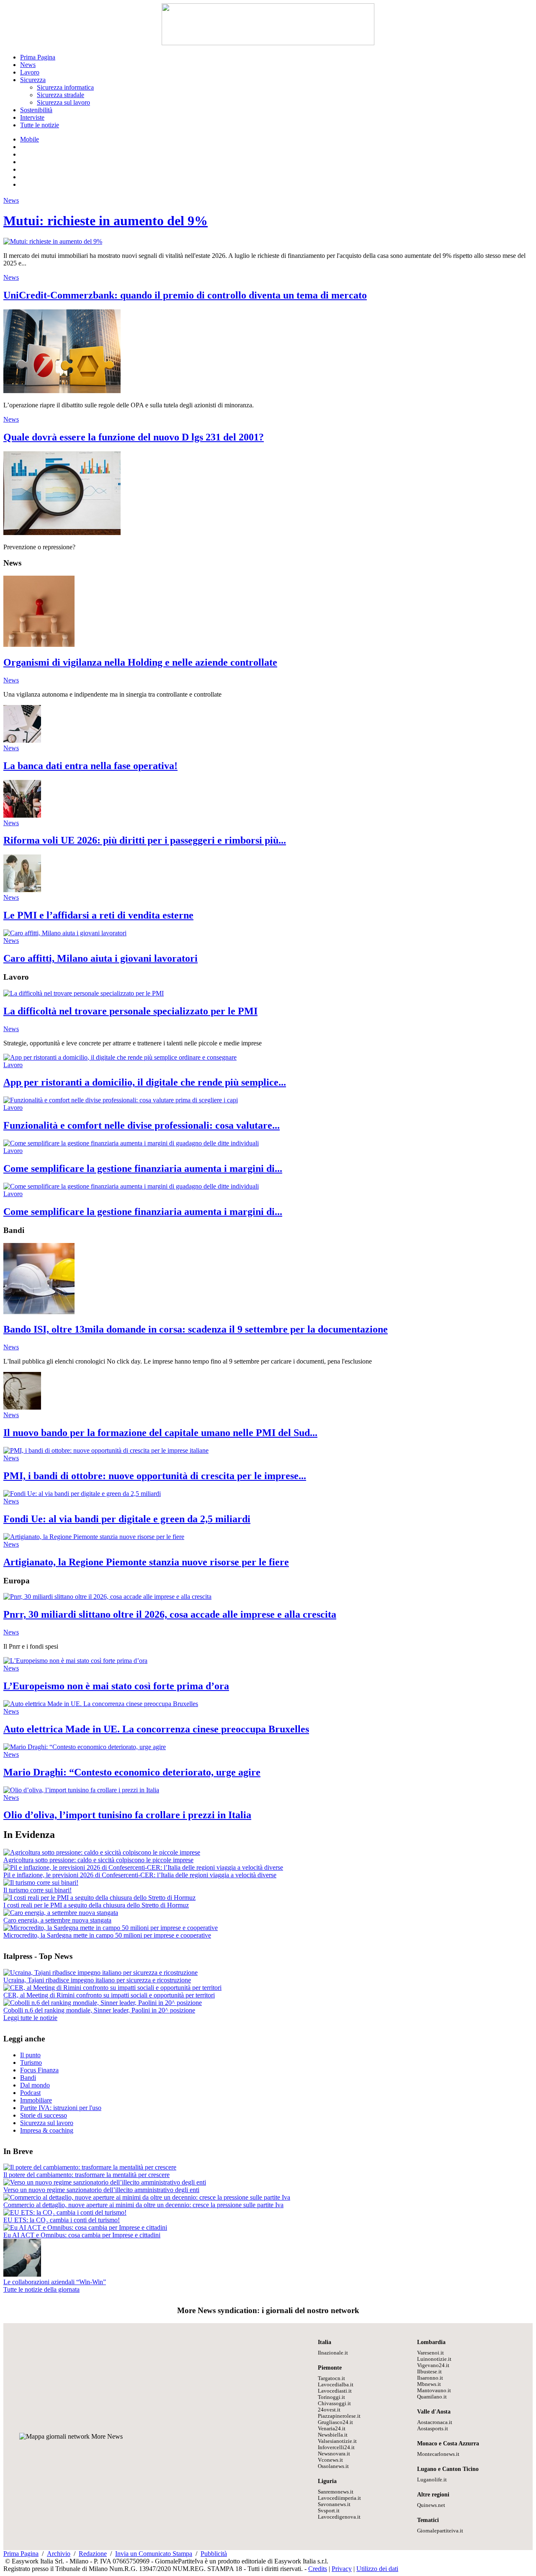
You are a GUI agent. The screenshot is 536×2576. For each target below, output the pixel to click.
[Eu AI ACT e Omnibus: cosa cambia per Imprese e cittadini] (85, 2227)
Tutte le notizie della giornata (41, 2289)
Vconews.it (330, 2460)
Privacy (342, 2569)
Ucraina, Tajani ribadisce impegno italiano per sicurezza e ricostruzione (97, 1980)
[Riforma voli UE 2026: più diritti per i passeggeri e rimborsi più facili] (22, 815)
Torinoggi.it (331, 2397)
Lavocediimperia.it (339, 2498)
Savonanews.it (334, 2504)
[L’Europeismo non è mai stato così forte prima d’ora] (75, 1661)
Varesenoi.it (430, 2353)
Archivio (59, 2554)
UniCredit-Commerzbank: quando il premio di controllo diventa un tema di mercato (185, 295)
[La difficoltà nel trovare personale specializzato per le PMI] (84, 993)
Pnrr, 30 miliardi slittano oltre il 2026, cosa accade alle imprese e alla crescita (170, 1614)
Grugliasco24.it (335, 2422)
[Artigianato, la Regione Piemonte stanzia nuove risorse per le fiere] (94, 1537)
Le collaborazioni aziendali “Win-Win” (55, 2282)
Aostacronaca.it (435, 2422)
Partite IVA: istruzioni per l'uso (61, 2108)
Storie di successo (44, 2115)
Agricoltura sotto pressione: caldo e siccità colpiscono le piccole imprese (98, 1860)
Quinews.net (431, 2505)
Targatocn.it (331, 2378)
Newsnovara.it (334, 2454)
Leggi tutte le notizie (30, 2018)
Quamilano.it (432, 2397)
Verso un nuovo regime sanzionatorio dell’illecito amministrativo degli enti (101, 2190)
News (28, 65)
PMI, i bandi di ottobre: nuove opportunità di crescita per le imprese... (155, 1476)
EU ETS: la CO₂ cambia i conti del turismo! (62, 2220)
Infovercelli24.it (336, 2447)
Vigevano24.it (433, 2365)
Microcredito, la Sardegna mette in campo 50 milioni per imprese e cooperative (107, 1935)
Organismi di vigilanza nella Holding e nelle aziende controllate (140, 662)
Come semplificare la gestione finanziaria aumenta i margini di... (143, 1168)
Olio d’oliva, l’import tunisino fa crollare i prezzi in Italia (127, 1815)
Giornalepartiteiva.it (440, 2531)
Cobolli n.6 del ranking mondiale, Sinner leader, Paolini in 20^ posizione (99, 2010)
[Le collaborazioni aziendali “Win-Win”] (22, 2274)
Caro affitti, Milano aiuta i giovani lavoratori (100, 958)
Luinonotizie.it (434, 2359)
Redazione (93, 2554)
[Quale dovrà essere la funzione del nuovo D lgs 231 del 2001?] (62, 533)
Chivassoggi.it (334, 2404)
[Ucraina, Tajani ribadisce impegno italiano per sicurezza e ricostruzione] (100, 1973)
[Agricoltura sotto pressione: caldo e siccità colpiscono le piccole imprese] (102, 1852)
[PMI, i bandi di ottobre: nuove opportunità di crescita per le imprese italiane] (106, 1450)
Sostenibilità (36, 110)
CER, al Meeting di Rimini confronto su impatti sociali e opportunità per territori (109, 1995)
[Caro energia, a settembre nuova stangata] (61, 1913)
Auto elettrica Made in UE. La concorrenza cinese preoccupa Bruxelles (156, 1729)
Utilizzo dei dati (377, 2569)
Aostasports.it (433, 2429)
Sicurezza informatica (65, 87)
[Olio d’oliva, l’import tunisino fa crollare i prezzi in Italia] (81, 1790)
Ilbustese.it (429, 2372)
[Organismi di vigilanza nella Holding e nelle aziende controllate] (39, 645)
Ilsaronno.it (430, 2378)
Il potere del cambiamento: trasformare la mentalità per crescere (86, 2175)
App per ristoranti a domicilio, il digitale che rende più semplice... (145, 1082)
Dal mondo (35, 2085)
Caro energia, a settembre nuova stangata (57, 1920)
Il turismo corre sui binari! (37, 1890)
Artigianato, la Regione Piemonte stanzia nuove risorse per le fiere (146, 1562)
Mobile (30, 139)
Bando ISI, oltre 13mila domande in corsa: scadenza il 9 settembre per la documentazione (196, 1329)
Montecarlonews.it (438, 2454)
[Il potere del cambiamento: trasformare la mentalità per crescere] (90, 2167)
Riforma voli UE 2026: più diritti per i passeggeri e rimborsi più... (145, 840)
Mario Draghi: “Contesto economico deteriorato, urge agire (132, 1772)
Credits (318, 2569)
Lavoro (30, 72)
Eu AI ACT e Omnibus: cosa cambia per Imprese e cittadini (82, 2235)
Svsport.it (329, 2511)
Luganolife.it (432, 2480)
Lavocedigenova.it (339, 2517)
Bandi (28, 2078)
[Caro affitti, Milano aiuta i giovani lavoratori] (65, 933)
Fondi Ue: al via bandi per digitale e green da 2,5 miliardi (127, 1519)
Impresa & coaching (47, 2130)
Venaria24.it (332, 2429)
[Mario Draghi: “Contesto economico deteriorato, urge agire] (85, 1747)
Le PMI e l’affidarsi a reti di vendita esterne (98, 915)
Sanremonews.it (336, 2492)
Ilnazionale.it (333, 2353)
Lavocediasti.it (335, 2391)
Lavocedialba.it (336, 2385)
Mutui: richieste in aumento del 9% (106, 221)
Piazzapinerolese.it (339, 2416)
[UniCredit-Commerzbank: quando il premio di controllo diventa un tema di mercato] (62, 391)
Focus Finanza (39, 2070)
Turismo (31, 2063)
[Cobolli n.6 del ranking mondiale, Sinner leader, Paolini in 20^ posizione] (103, 2003)
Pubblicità (214, 2554)
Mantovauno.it (434, 2391)
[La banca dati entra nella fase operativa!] (22, 740)
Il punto (30, 2055)
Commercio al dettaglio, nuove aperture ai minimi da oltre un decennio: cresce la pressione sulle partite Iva (143, 2205)
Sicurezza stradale (61, 95)
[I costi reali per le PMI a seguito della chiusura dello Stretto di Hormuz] (99, 1898)
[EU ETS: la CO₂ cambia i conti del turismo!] (65, 2212)
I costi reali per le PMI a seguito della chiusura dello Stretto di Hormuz (96, 1905)
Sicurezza (33, 80)
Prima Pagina (38, 57)
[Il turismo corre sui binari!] (41, 1882)
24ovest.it (329, 2410)
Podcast (30, 2093)
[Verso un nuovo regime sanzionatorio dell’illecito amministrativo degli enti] (105, 2182)
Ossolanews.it (333, 2466)
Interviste (32, 117)
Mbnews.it (429, 2384)
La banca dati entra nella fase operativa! (90, 766)
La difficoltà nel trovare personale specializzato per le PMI (130, 1011)
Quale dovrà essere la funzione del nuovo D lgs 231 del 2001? (134, 437)
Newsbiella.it (333, 2435)
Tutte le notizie (40, 125)
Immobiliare (36, 2100)
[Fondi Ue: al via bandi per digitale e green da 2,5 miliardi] (82, 1494)
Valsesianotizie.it (337, 2441)
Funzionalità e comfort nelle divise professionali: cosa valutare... (142, 1125)
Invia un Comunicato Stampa (154, 2554)
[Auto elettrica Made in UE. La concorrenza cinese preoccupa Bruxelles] (101, 1704)
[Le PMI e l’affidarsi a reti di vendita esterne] (22, 890)
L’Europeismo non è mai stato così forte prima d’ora (116, 1686)
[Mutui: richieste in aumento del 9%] (53, 241)
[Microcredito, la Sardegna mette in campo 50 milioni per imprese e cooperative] (111, 1928)
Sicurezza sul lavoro (63, 102)
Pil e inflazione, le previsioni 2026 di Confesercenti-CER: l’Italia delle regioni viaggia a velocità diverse (140, 1875)
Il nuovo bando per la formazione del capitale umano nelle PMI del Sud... (160, 1433)
